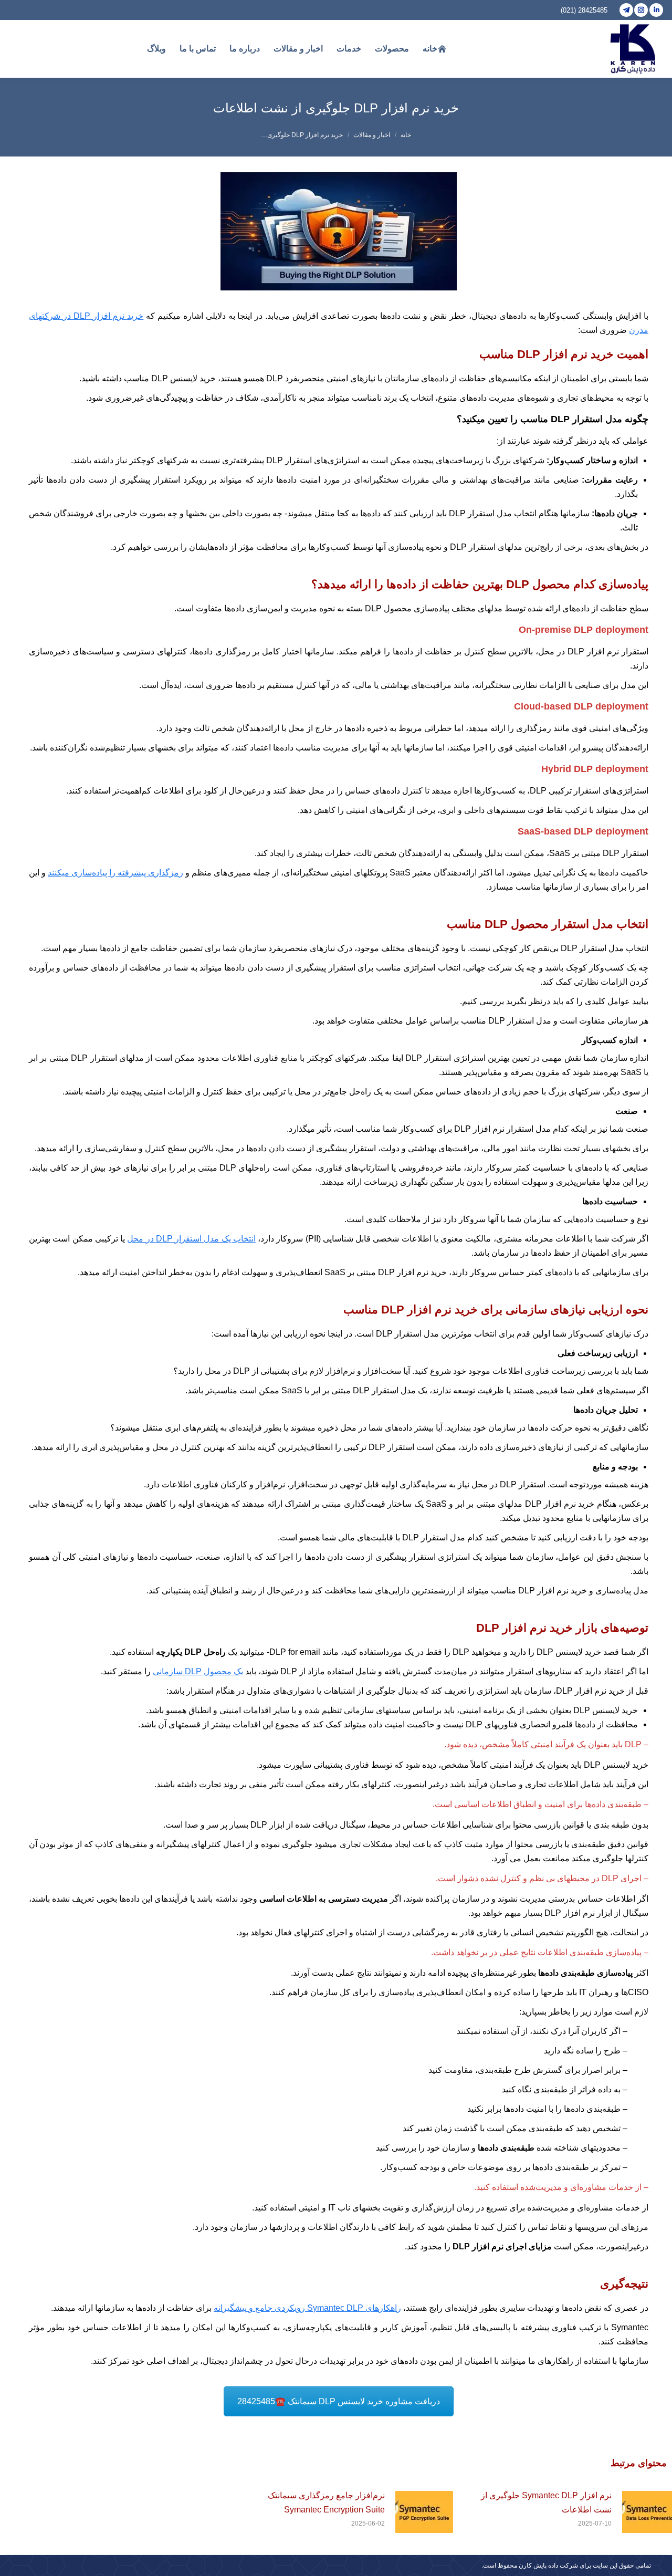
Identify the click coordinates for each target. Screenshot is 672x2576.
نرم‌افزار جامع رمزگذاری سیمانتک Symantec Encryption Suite (326, 2502)
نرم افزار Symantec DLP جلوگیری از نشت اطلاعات (546, 2502)
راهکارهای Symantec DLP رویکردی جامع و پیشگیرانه (307, 2308)
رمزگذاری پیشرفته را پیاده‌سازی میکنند (115, 873)
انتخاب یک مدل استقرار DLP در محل (191, 1239)
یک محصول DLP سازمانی (198, 1671)
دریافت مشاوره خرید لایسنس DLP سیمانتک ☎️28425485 (339, 2401)
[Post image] (424, 2512)
